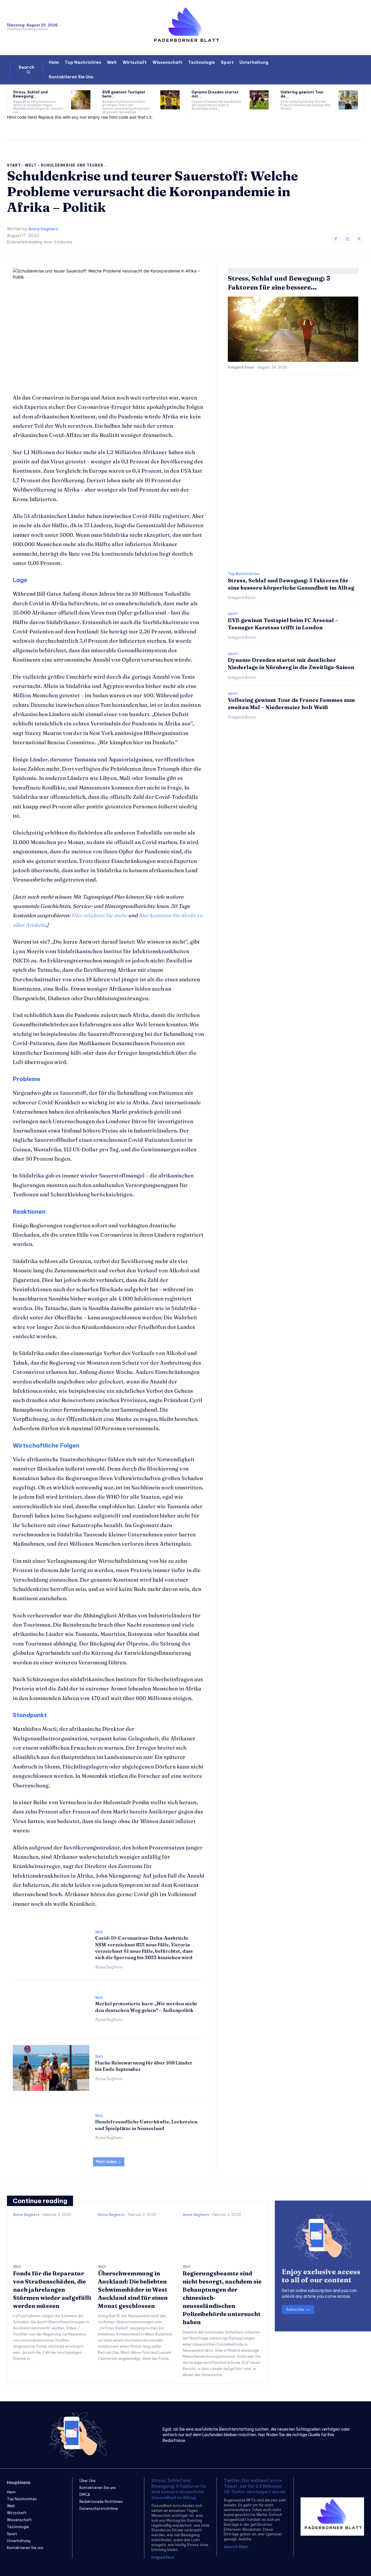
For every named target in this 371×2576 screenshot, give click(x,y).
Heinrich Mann (236, 2547)
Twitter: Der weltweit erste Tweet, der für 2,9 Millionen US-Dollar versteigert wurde (255, 2486)
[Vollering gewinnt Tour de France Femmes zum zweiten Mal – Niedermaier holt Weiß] (348, 100)
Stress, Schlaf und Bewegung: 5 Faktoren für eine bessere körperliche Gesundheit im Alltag (179, 2489)
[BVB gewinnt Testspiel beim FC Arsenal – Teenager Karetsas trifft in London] (170, 100)
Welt (31, 165)
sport (233, 614)
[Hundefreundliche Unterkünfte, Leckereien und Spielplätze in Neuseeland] (51, 2127)
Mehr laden (106, 2162)
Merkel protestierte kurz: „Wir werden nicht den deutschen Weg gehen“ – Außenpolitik (146, 2007)
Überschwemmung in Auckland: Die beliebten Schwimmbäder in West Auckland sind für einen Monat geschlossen (133, 2289)
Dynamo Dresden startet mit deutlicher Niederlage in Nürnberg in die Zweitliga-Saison (291, 664)
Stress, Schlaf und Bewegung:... (30, 94)
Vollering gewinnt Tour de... (302, 94)
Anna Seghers (43, 229)
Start (14, 165)
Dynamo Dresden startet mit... (215, 94)
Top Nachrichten (244, 574)
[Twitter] (359, 239)
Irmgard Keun (241, 367)
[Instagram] (347, 239)
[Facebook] (336, 239)
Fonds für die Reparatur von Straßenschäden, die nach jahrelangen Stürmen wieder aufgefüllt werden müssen (52, 2289)
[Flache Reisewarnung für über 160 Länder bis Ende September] (51, 2068)
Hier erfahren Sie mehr (99, 915)
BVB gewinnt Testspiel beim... (124, 94)
